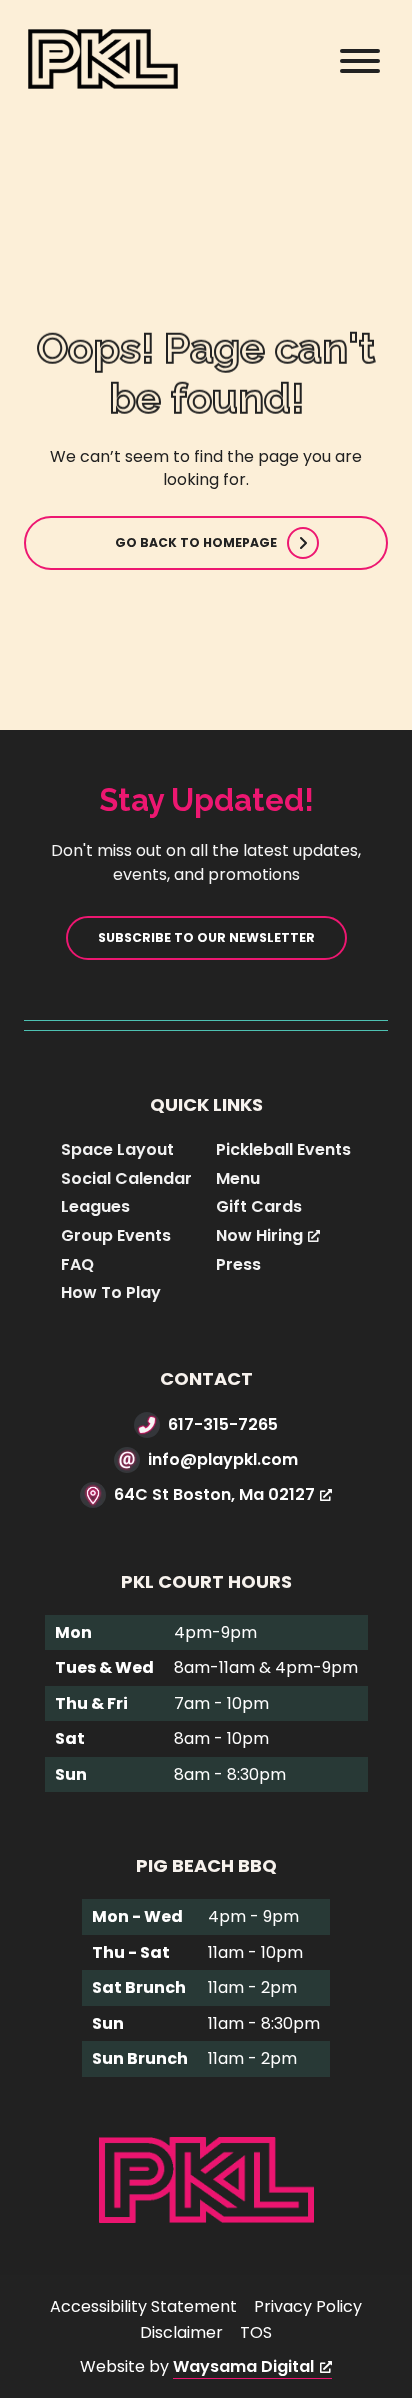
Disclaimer (181, 2332)
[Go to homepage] (206, 2178)
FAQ (77, 1264)
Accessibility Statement (143, 2306)
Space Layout (117, 1149)
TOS (256, 2332)
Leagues (95, 1206)
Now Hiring (259, 1235)
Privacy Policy (308, 2306)
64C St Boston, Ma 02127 (214, 1494)
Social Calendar (126, 1178)
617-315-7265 (223, 1424)
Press (238, 1264)
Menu (238, 1178)
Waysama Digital (243, 2366)
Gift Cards (259, 1206)
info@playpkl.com (223, 1459)
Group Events (116, 1235)
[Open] (360, 61)
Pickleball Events (283, 1149)
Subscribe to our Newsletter (206, 937)
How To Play (111, 1292)
